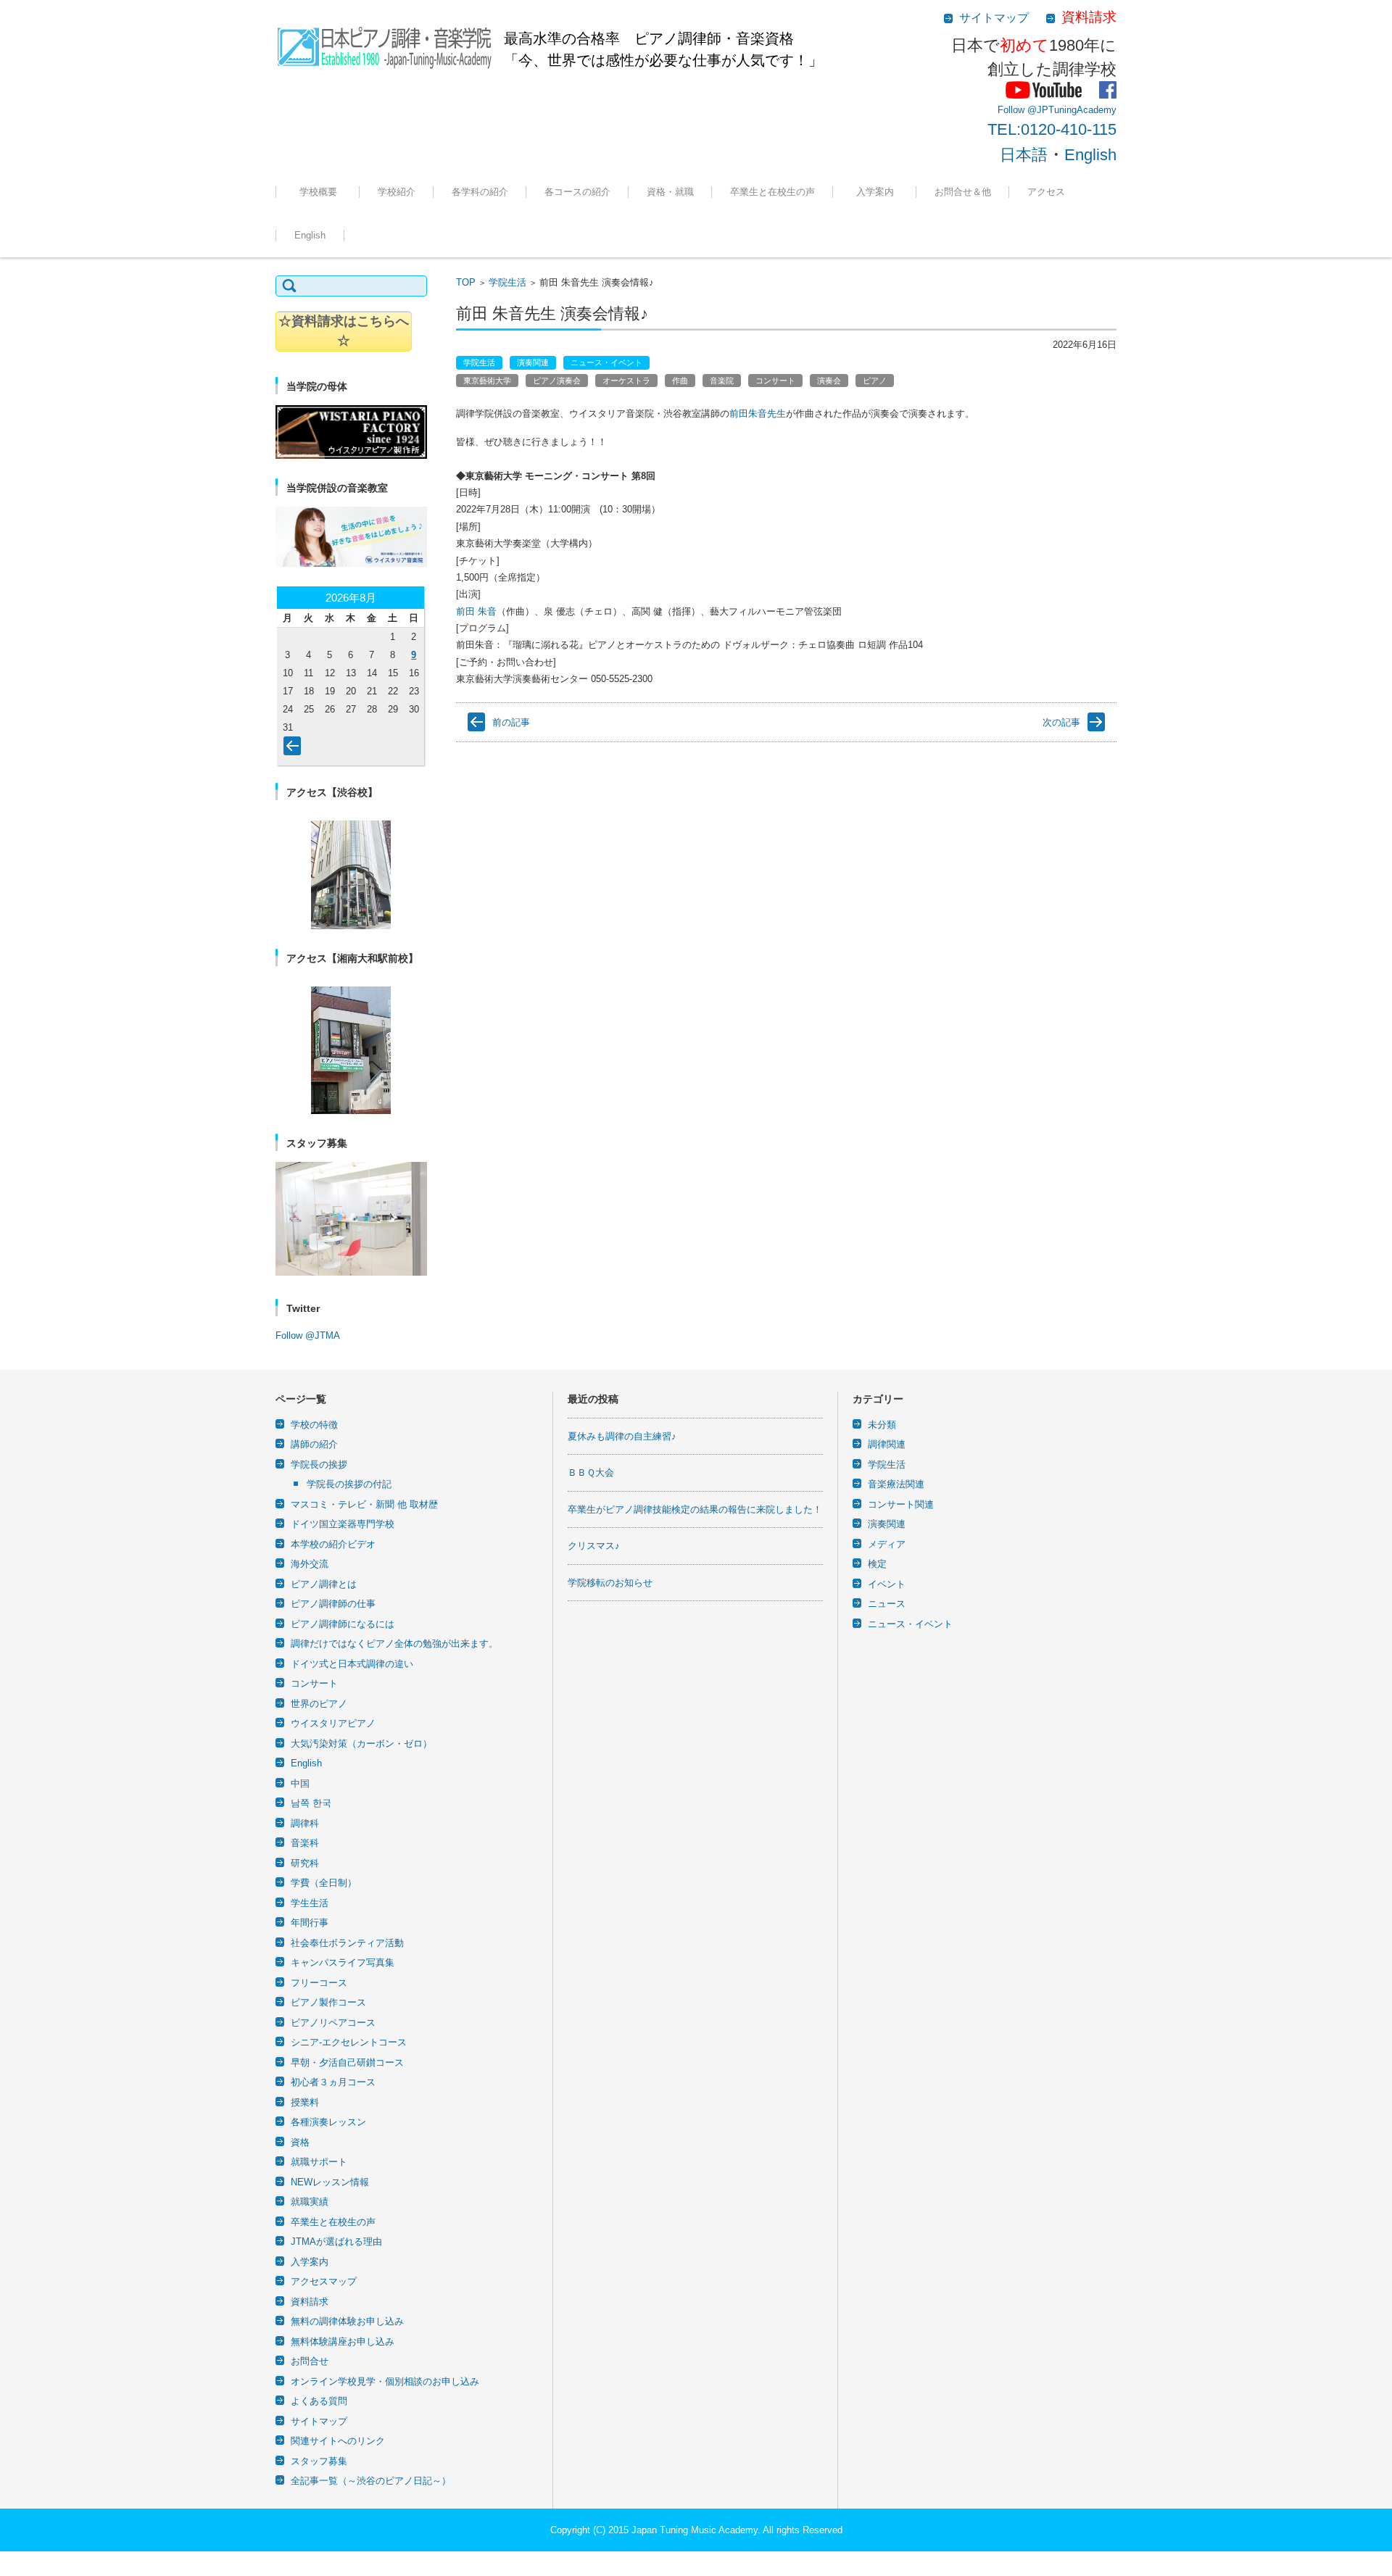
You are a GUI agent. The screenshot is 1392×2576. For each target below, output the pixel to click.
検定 (877, 1564)
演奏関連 (533, 362)
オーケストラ (626, 381)
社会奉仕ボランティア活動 (347, 1943)
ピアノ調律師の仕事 (333, 1604)
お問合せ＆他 (963, 192)
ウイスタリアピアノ (333, 1723)
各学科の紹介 (480, 192)
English (1090, 155)
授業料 (305, 2102)
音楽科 (305, 1843)
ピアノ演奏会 (557, 381)
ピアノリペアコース (333, 2023)
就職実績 (654, 232)
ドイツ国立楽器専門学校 (343, 1524)
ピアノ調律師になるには (343, 1624)
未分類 (882, 1425)
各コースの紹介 (577, 192)
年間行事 (310, 1923)
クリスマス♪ (594, 1546)
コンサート (775, 381)
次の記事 (1061, 722)
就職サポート (319, 2162)
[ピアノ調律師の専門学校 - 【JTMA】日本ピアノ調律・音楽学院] (384, 43)
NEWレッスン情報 (330, 2182)
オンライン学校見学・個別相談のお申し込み (385, 2381)
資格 (300, 2142)
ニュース (887, 1604)
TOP (466, 282)
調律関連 (887, 1444)
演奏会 (829, 381)
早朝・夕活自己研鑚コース (347, 2062)
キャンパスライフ (320, 232)
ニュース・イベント (606, 362)
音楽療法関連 (896, 1484)
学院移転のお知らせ (610, 1583)
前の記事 (511, 722)
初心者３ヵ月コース (333, 2082)
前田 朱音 (476, 611)
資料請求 (310, 2302)
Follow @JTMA (308, 1335)
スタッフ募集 (319, 2461)
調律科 (454, 232)
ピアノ (875, 381)
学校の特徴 (390, 232)
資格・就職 (670, 192)
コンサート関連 (901, 1504)
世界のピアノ (319, 1704)
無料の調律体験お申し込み (979, 232)
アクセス (1046, 192)
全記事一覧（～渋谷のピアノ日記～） (371, 2481)
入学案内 (880, 192)
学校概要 (323, 192)
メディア (887, 1544)
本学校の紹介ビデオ (333, 1544)
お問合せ (310, 2361)
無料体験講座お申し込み (343, 2342)
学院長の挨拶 (319, 1464)
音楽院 (722, 381)
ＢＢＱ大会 (591, 1472)
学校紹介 (397, 192)
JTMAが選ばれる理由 (885, 232)
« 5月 (295, 749)
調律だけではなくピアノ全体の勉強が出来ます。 (394, 1644)
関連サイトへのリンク (338, 2441)
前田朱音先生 (758, 414)
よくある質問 (319, 2401)
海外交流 (310, 1564)
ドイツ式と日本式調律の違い (352, 1664)
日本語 (1024, 155)
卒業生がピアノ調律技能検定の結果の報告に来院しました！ (695, 1509)
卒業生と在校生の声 (772, 192)
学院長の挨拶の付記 (349, 1484)
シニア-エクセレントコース (349, 2042)
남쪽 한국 (311, 1803)
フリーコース (561, 232)
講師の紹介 (314, 1444)
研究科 (305, 1863)
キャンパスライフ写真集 (343, 1962)
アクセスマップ (324, 2281)
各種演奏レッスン (328, 2122)
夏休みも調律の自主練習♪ (622, 1436)
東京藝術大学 (487, 381)
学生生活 (310, 1903)
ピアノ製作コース (328, 2002)
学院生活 (507, 282)
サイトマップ (319, 2421)
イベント (887, 1584)
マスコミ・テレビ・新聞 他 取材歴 (364, 1504)
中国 (300, 1783)
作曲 (680, 381)
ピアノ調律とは (324, 1584)
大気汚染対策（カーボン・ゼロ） (361, 1744)
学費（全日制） (324, 1883)
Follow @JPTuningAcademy (1057, 110)
